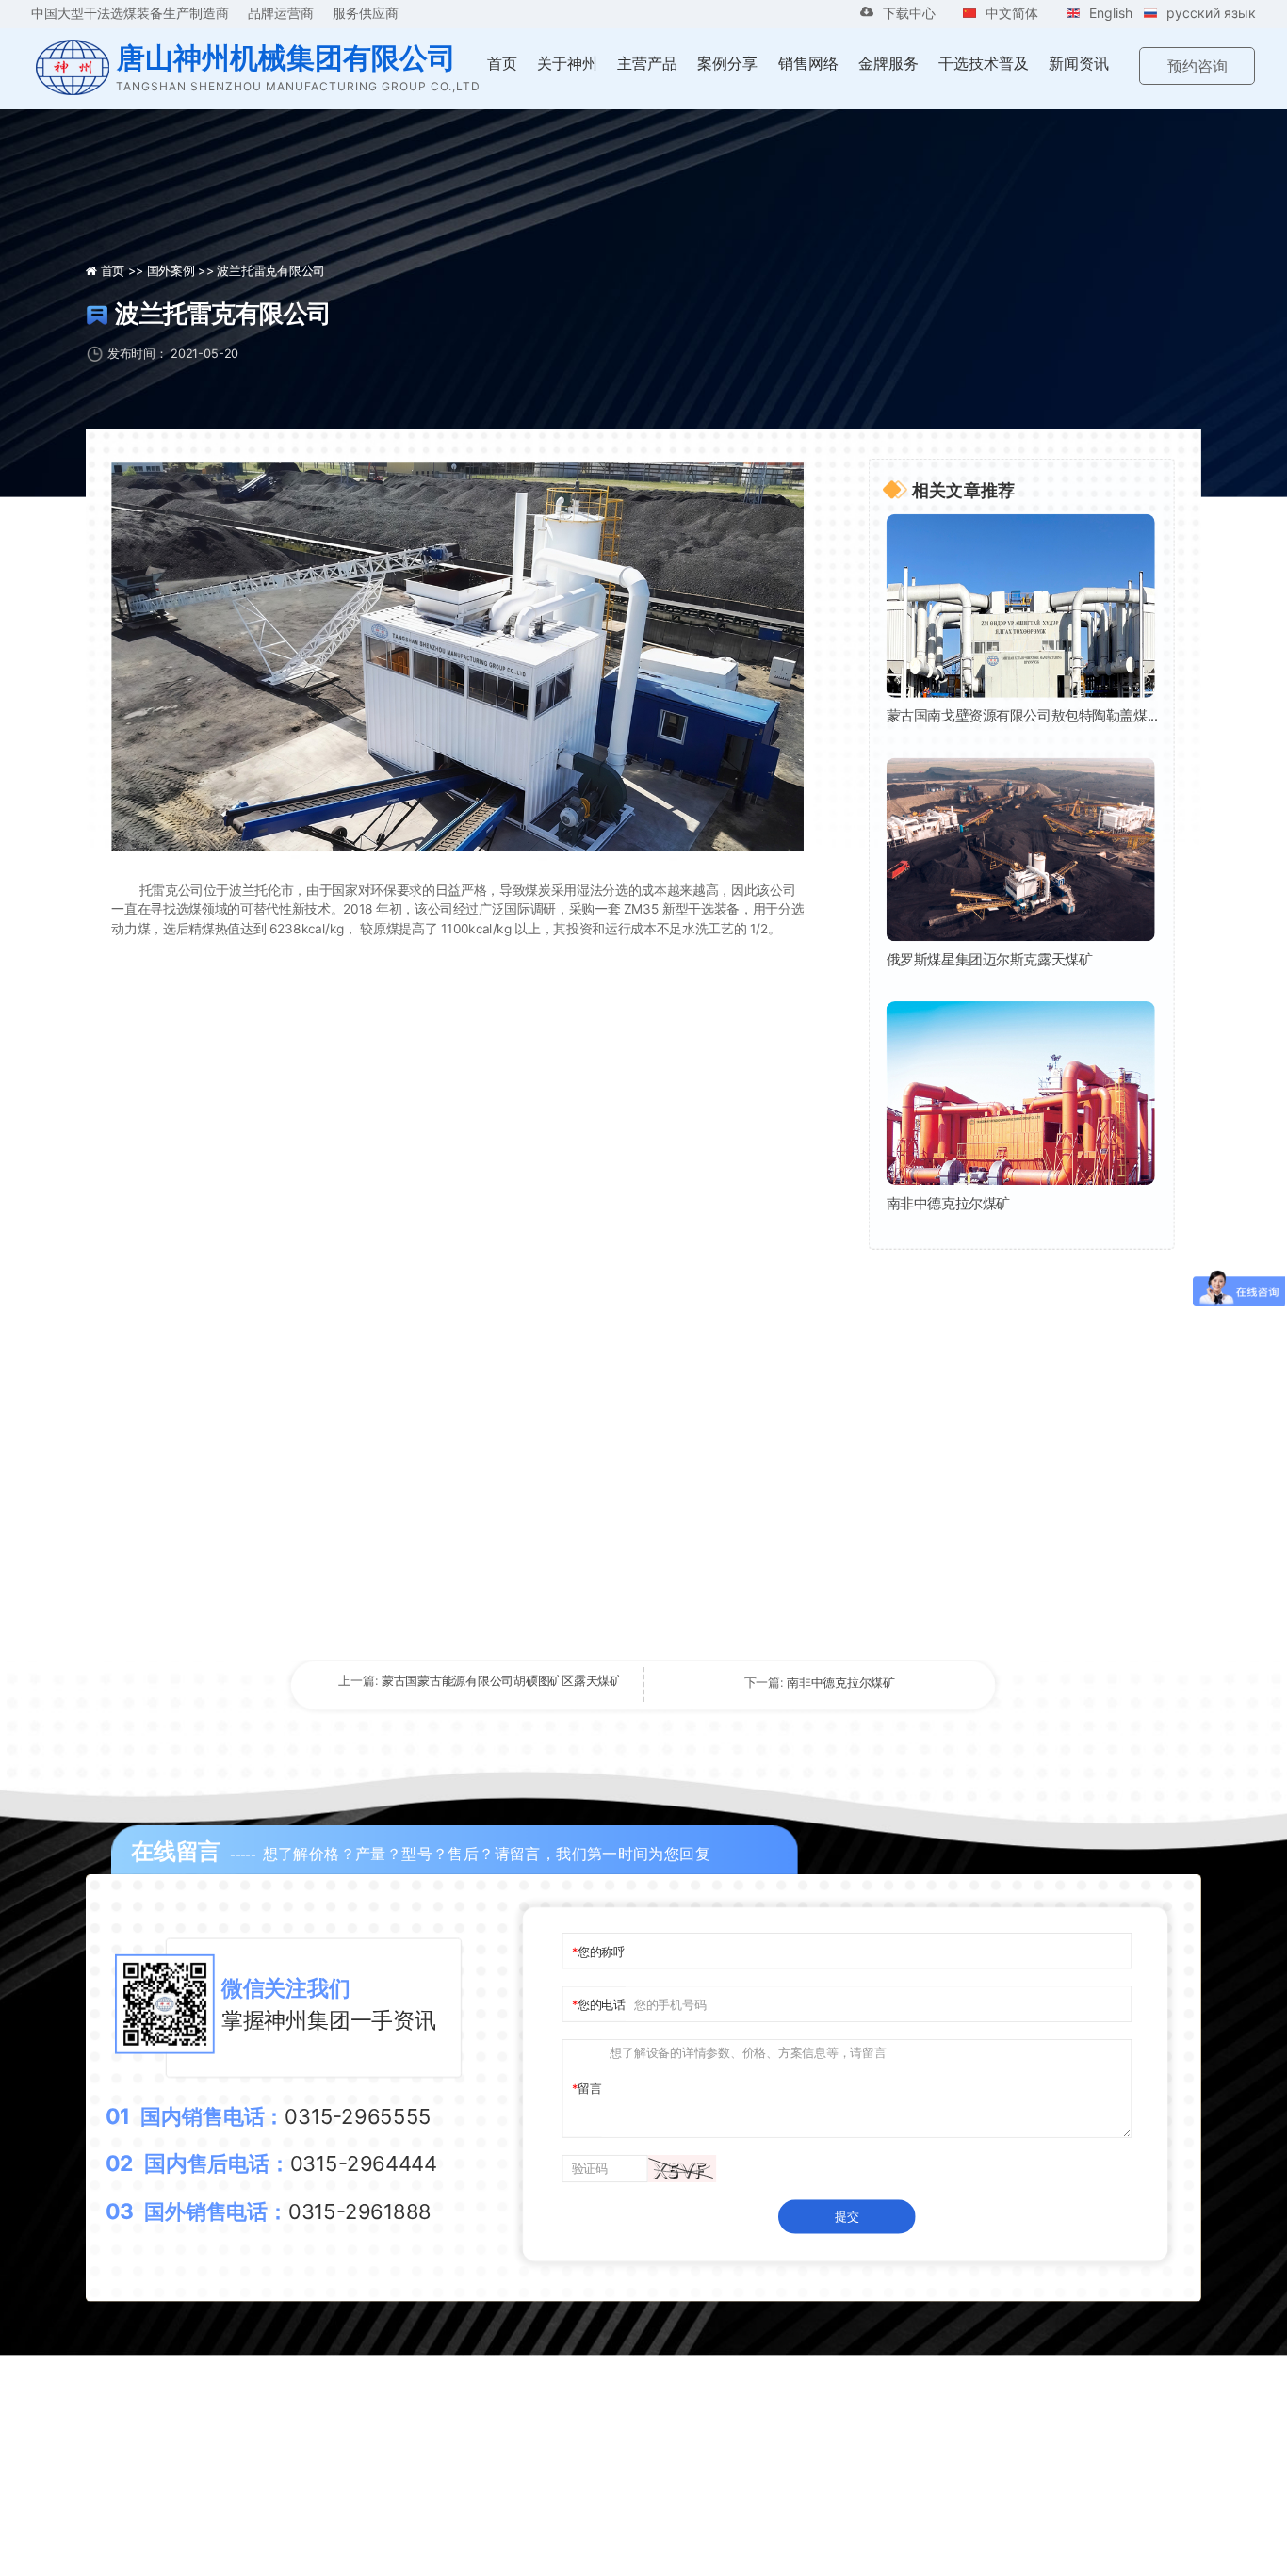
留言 (589, 2089)
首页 (502, 63)
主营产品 (647, 63)
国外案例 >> (182, 270)
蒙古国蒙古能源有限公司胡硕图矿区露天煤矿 (502, 1680)
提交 (847, 2216)
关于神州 (567, 63)
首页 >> (124, 270)
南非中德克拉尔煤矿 (948, 1203)
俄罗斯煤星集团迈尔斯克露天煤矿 (990, 959)
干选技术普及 (984, 63)
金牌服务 (888, 63)
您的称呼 (602, 1950)
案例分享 (727, 63)
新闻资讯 (1079, 63)
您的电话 (602, 2004)
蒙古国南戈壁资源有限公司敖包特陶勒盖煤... (1022, 716)
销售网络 (808, 63)
